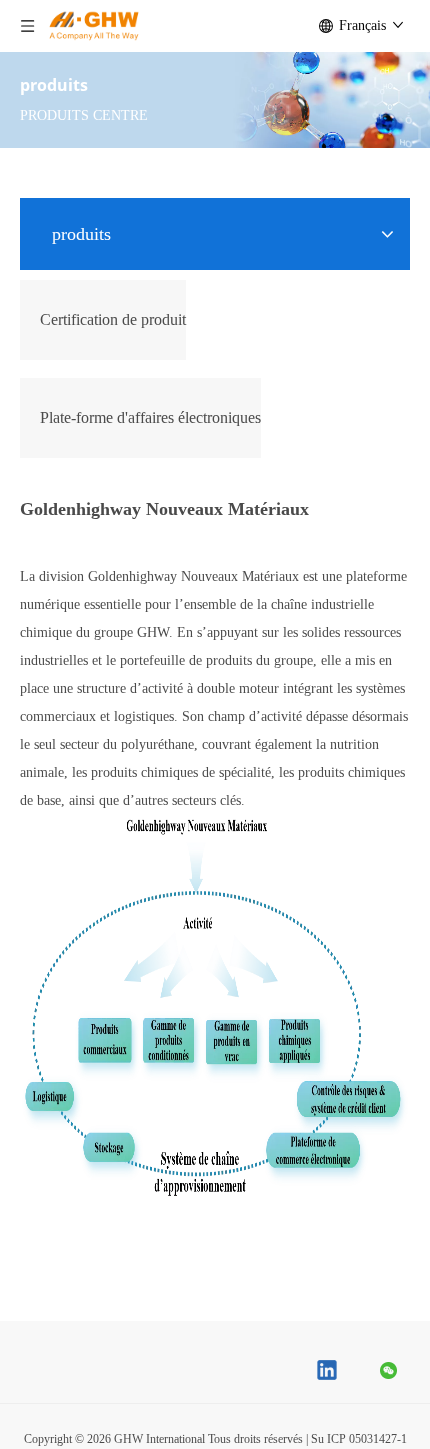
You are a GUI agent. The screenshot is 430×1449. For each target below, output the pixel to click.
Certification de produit (113, 319)
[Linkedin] (328, 1372)
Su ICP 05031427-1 (359, 1439)
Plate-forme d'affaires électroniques (150, 417)
